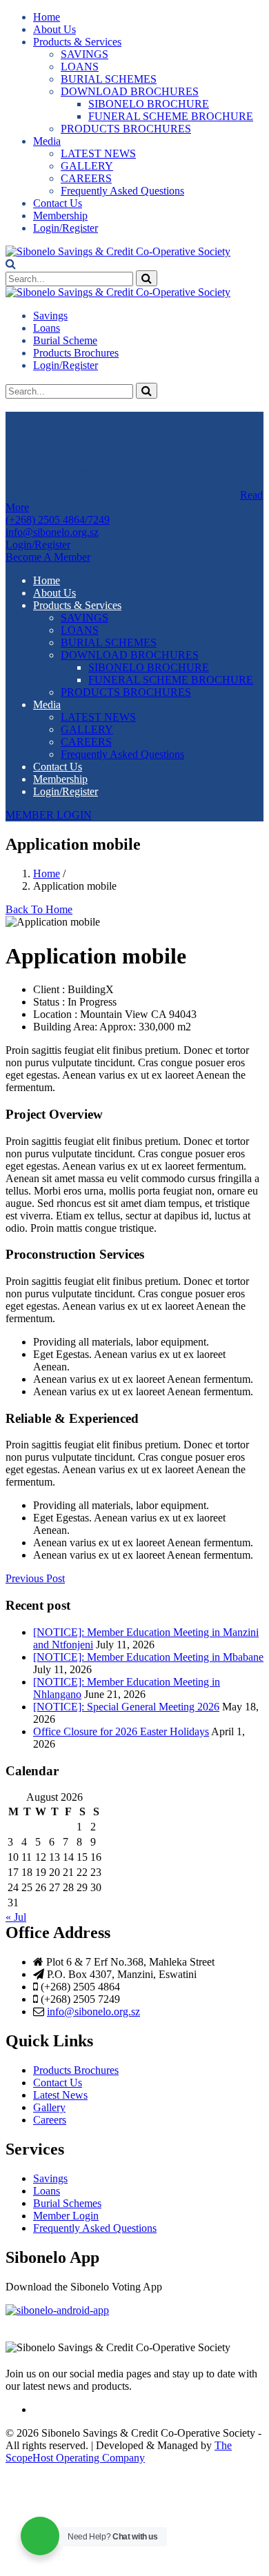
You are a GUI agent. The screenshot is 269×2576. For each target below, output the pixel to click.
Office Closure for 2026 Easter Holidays (121, 1731)
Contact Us (58, 203)
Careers (50, 2120)
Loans (47, 328)
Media (47, 141)
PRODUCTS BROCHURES (126, 129)
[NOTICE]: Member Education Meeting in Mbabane (148, 1657)
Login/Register (66, 228)
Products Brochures (76, 353)
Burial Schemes (67, 2203)
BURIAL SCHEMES (109, 79)
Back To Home (39, 909)
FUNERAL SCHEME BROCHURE (171, 116)
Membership (60, 216)
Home (47, 17)
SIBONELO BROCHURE (149, 104)
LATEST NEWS (98, 153)
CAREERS (86, 178)
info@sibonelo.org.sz (93, 2011)
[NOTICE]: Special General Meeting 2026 (126, 1707)
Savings (50, 316)
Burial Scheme (65, 340)
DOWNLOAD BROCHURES (130, 91)
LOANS (80, 67)
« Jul (16, 1917)
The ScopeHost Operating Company (119, 2452)
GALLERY (87, 166)
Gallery (49, 2107)
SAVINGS (84, 54)
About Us (54, 29)
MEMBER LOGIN (49, 815)
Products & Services (77, 42)
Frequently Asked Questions (122, 191)
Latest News (60, 2095)
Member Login (66, 2216)
